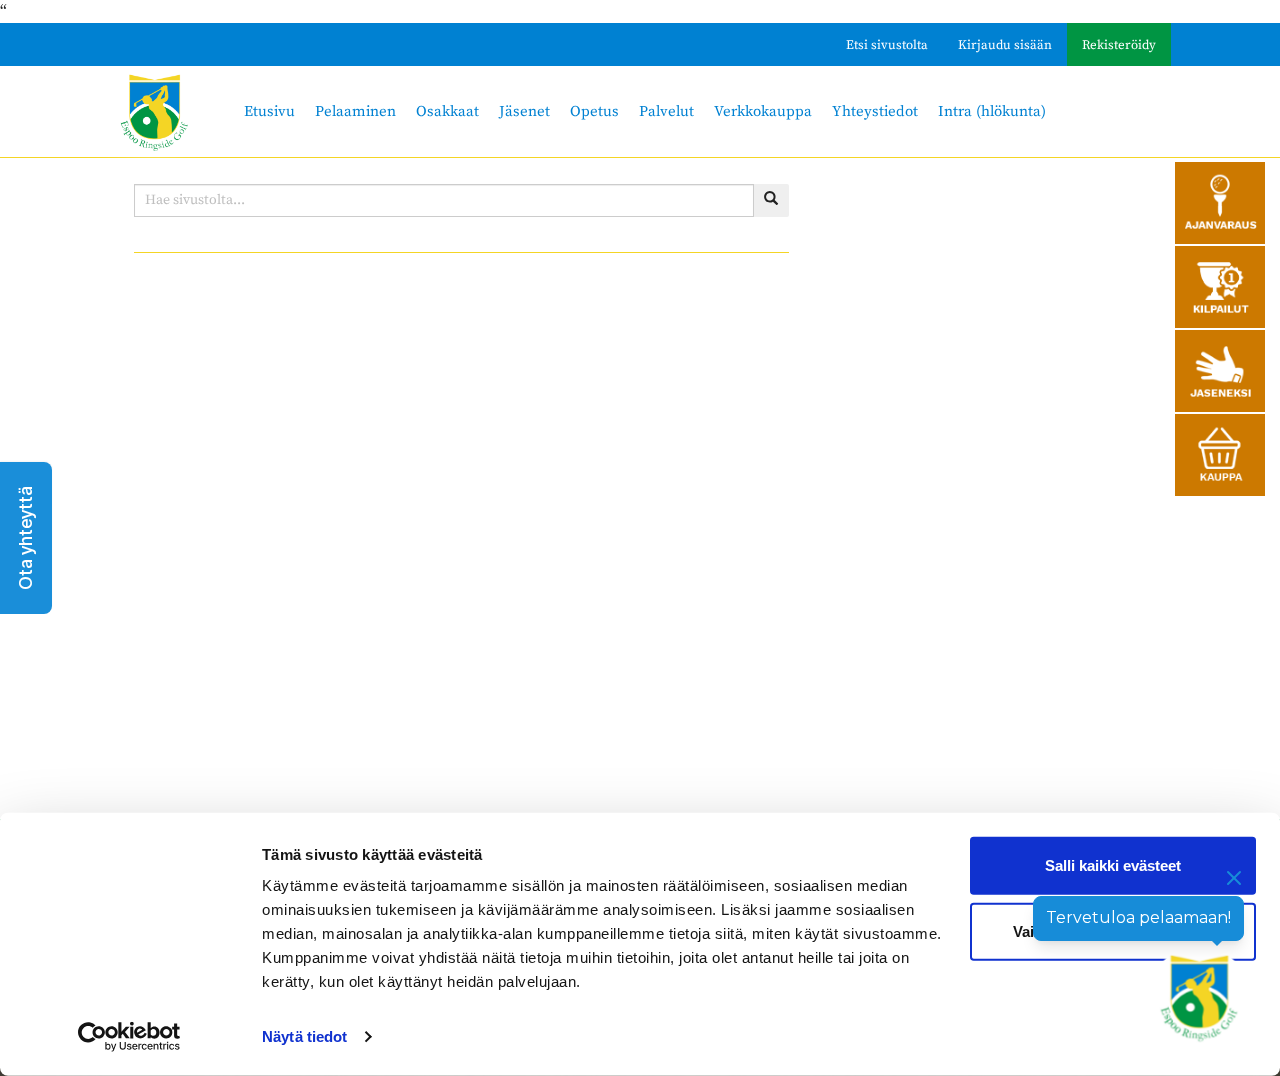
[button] (26, 538)
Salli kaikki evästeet (1113, 865)
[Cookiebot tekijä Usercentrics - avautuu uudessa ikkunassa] (129, 1037)
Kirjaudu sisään (1005, 45)
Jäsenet (524, 111)
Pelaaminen (355, 111)
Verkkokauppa (763, 111)
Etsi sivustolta (887, 45)
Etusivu (269, 111)
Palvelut (666, 111)
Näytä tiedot (304, 1036)
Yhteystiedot (875, 111)
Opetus (594, 111)
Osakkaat (447, 111)
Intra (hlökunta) (992, 111)
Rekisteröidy (1119, 45)
